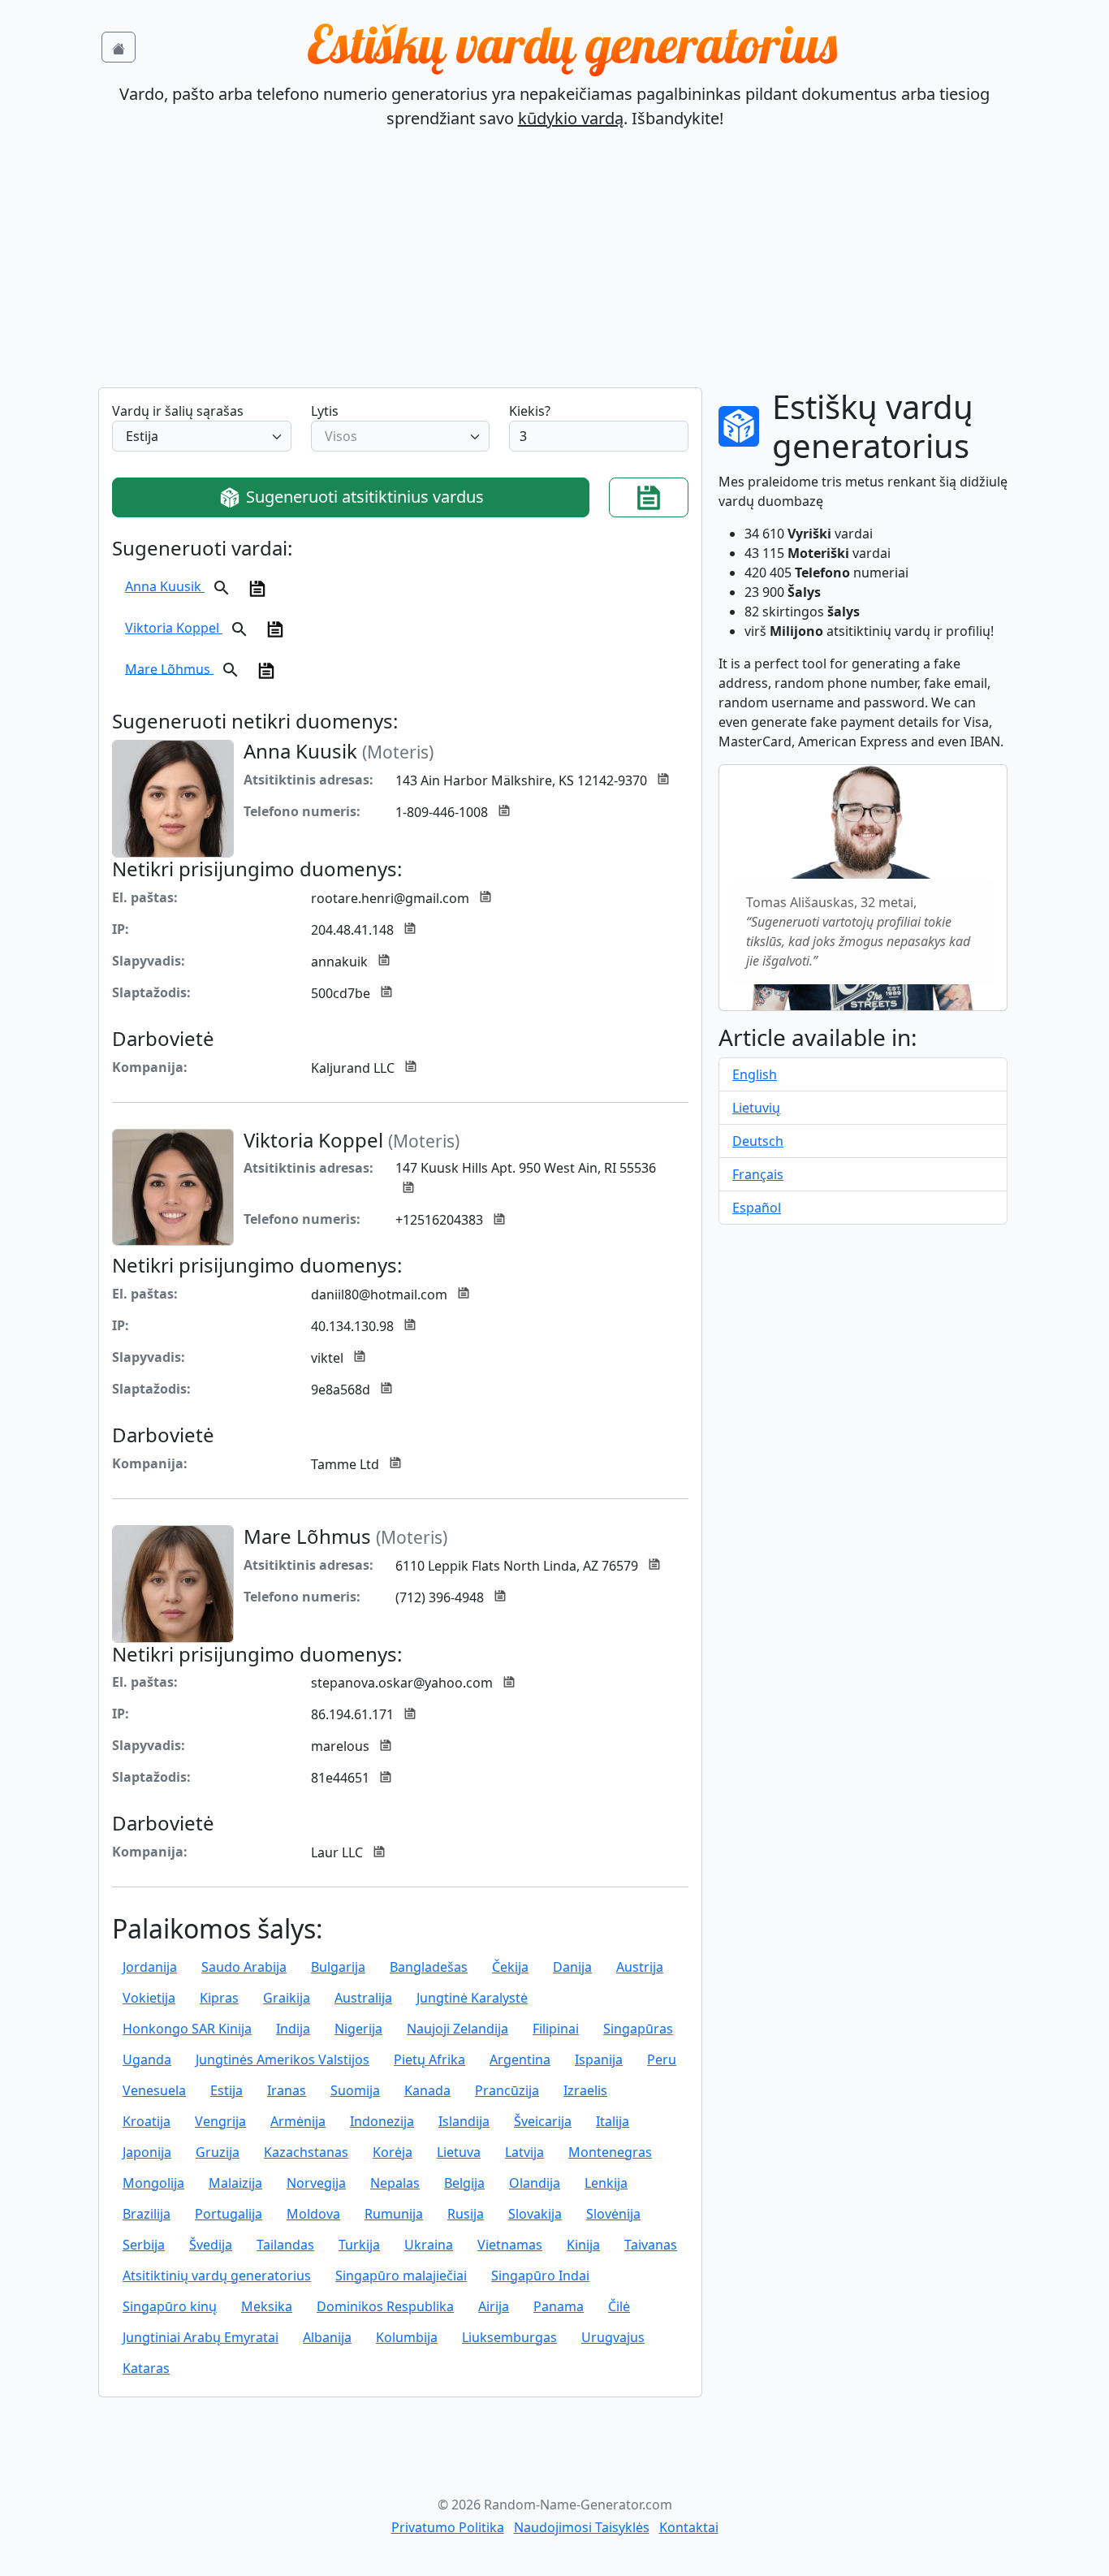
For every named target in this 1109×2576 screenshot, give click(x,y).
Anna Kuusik (165, 586)
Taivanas (651, 2245)
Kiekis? (530, 411)
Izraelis (585, 2090)
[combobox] (202, 436)
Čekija (510, 1967)
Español (757, 1208)
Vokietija (149, 1998)
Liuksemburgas (509, 2337)
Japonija (147, 2152)
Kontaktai (689, 2527)
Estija (227, 2090)
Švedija (211, 2245)
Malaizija (235, 2183)
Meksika (267, 2306)
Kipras (219, 1998)
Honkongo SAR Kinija (187, 2029)
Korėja (393, 2152)
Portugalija (229, 2214)
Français (758, 1174)
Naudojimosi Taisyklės (582, 2527)
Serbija (144, 2245)
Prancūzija (507, 2090)
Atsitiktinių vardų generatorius (217, 2276)
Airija (494, 2306)
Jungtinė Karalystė (472, 1998)
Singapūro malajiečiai (401, 2276)
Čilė (619, 2306)
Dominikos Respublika (385, 2306)
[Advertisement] (554, 266)
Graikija (287, 1998)
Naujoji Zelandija (457, 2029)
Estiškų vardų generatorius (572, 44)
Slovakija (535, 2214)
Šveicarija (543, 2121)
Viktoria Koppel (174, 628)
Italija (613, 2121)
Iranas (287, 2090)
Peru (662, 2060)
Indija (293, 2029)
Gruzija (218, 2152)
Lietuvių (756, 1108)
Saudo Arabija (244, 1967)
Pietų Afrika (429, 2060)
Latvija (524, 2152)
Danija (572, 1967)
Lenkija (606, 2183)
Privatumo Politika (448, 2527)
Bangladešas (429, 1967)
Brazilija (147, 2214)
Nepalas (395, 2183)
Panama (559, 2306)
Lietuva (459, 2152)
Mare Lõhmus (169, 668)
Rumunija (394, 2214)
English (755, 1074)
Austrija (640, 1967)
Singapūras (638, 2029)
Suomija (355, 2090)
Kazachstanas (306, 2152)
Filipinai (556, 2029)
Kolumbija (407, 2337)
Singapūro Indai (540, 2276)
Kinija (583, 2245)
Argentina (520, 2060)
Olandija (535, 2183)
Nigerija (358, 2029)
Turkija (359, 2245)
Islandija (464, 2121)
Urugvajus (613, 2337)
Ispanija (599, 2060)
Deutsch (758, 1141)
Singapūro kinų (170, 2306)
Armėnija (298, 2121)
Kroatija (147, 2121)
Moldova (313, 2214)
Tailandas (285, 2245)
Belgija (464, 2183)
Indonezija (382, 2121)
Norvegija (316, 2183)
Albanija (327, 2337)
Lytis (325, 411)
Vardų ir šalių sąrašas (178, 411)
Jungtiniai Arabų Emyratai (201, 2337)
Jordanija (150, 1967)
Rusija (466, 2214)
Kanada (427, 2090)
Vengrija (220, 2121)
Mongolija (153, 2183)
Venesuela (154, 2090)
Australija (363, 1998)
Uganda (147, 2060)
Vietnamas (510, 2245)
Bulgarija (338, 1967)
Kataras (146, 2368)
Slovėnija (613, 2214)
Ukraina (429, 2245)
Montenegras (610, 2152)
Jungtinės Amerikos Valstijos (283, 2060)
